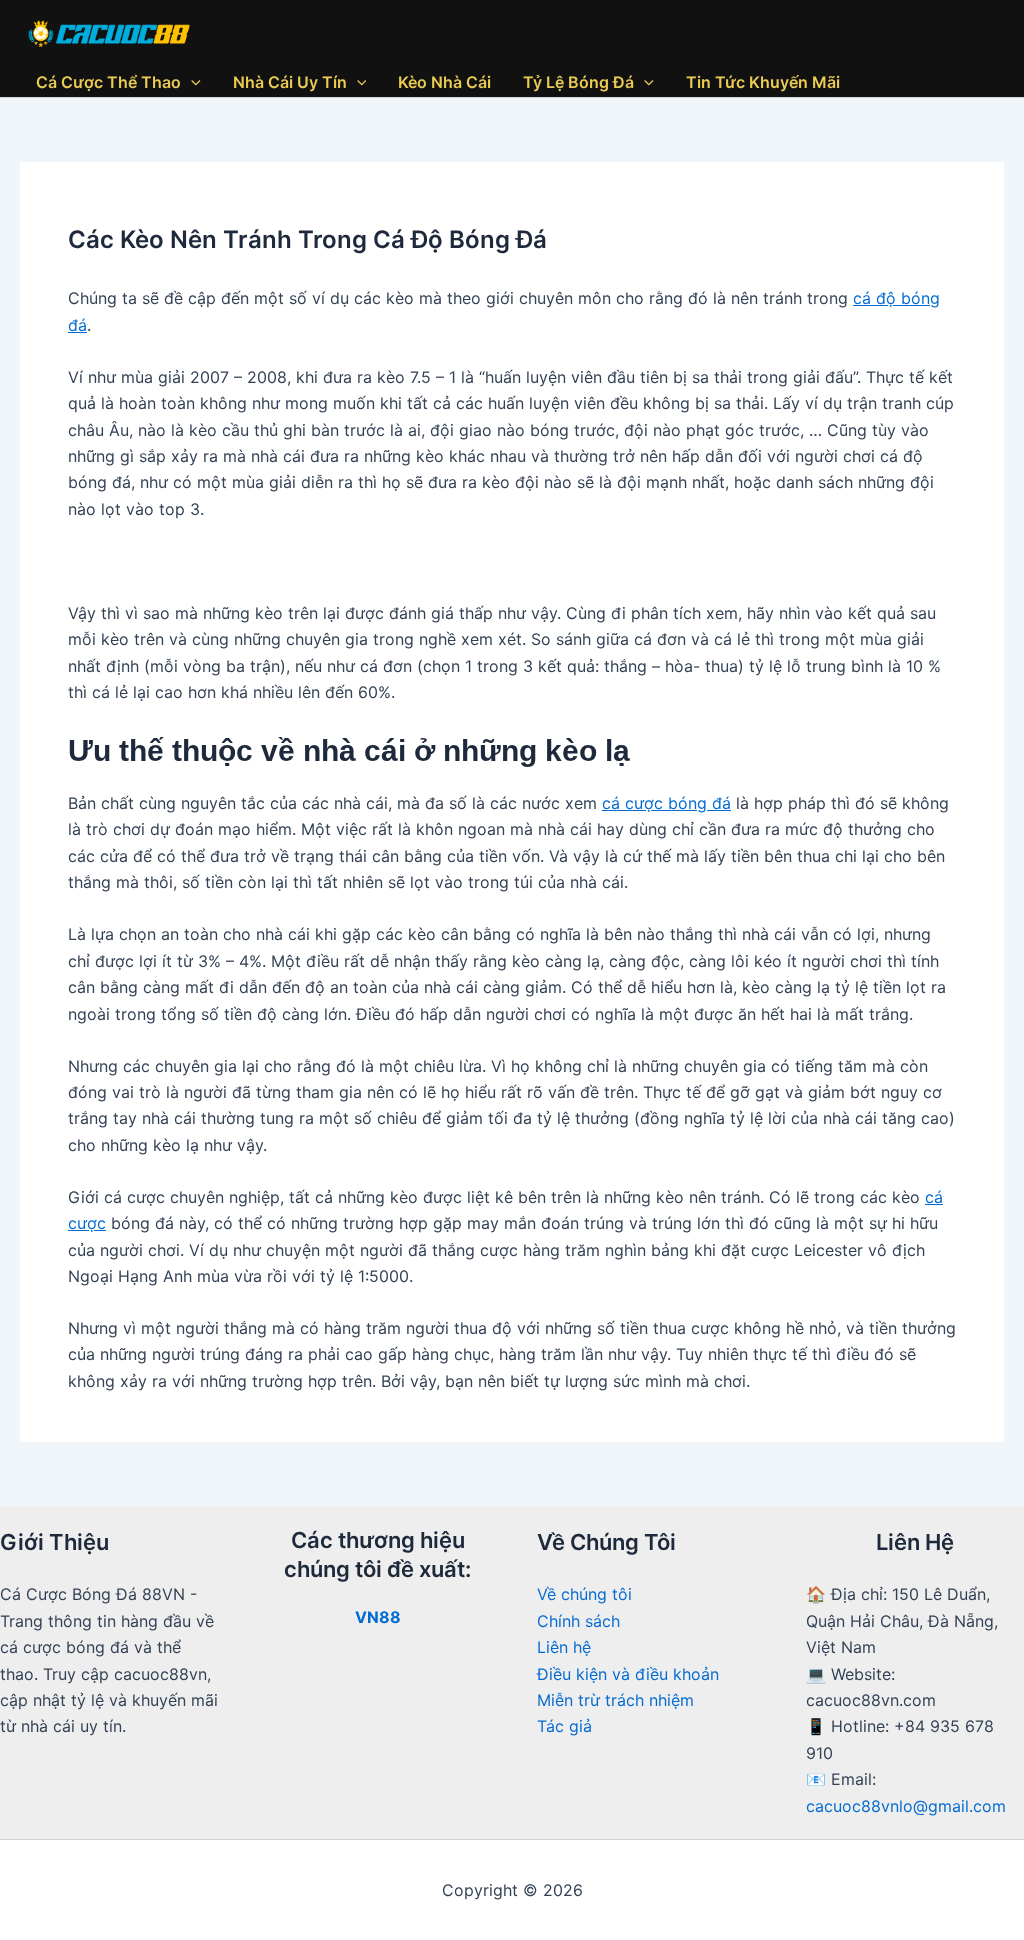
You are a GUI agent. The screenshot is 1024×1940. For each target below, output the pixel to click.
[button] (191, 82)
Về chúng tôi (584, 1594)
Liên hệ (564, 1647)
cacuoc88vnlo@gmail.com (906, 1806)
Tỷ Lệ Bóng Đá (578, 82)
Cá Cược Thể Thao (108, 82)
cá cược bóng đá (666, 803)
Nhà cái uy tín (290, 82)
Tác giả (564, 1726)
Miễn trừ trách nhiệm (615, 1700)
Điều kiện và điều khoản (628, 1674)
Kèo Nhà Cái (444, 82)
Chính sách (578, 1621)
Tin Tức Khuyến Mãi (763, 82)
